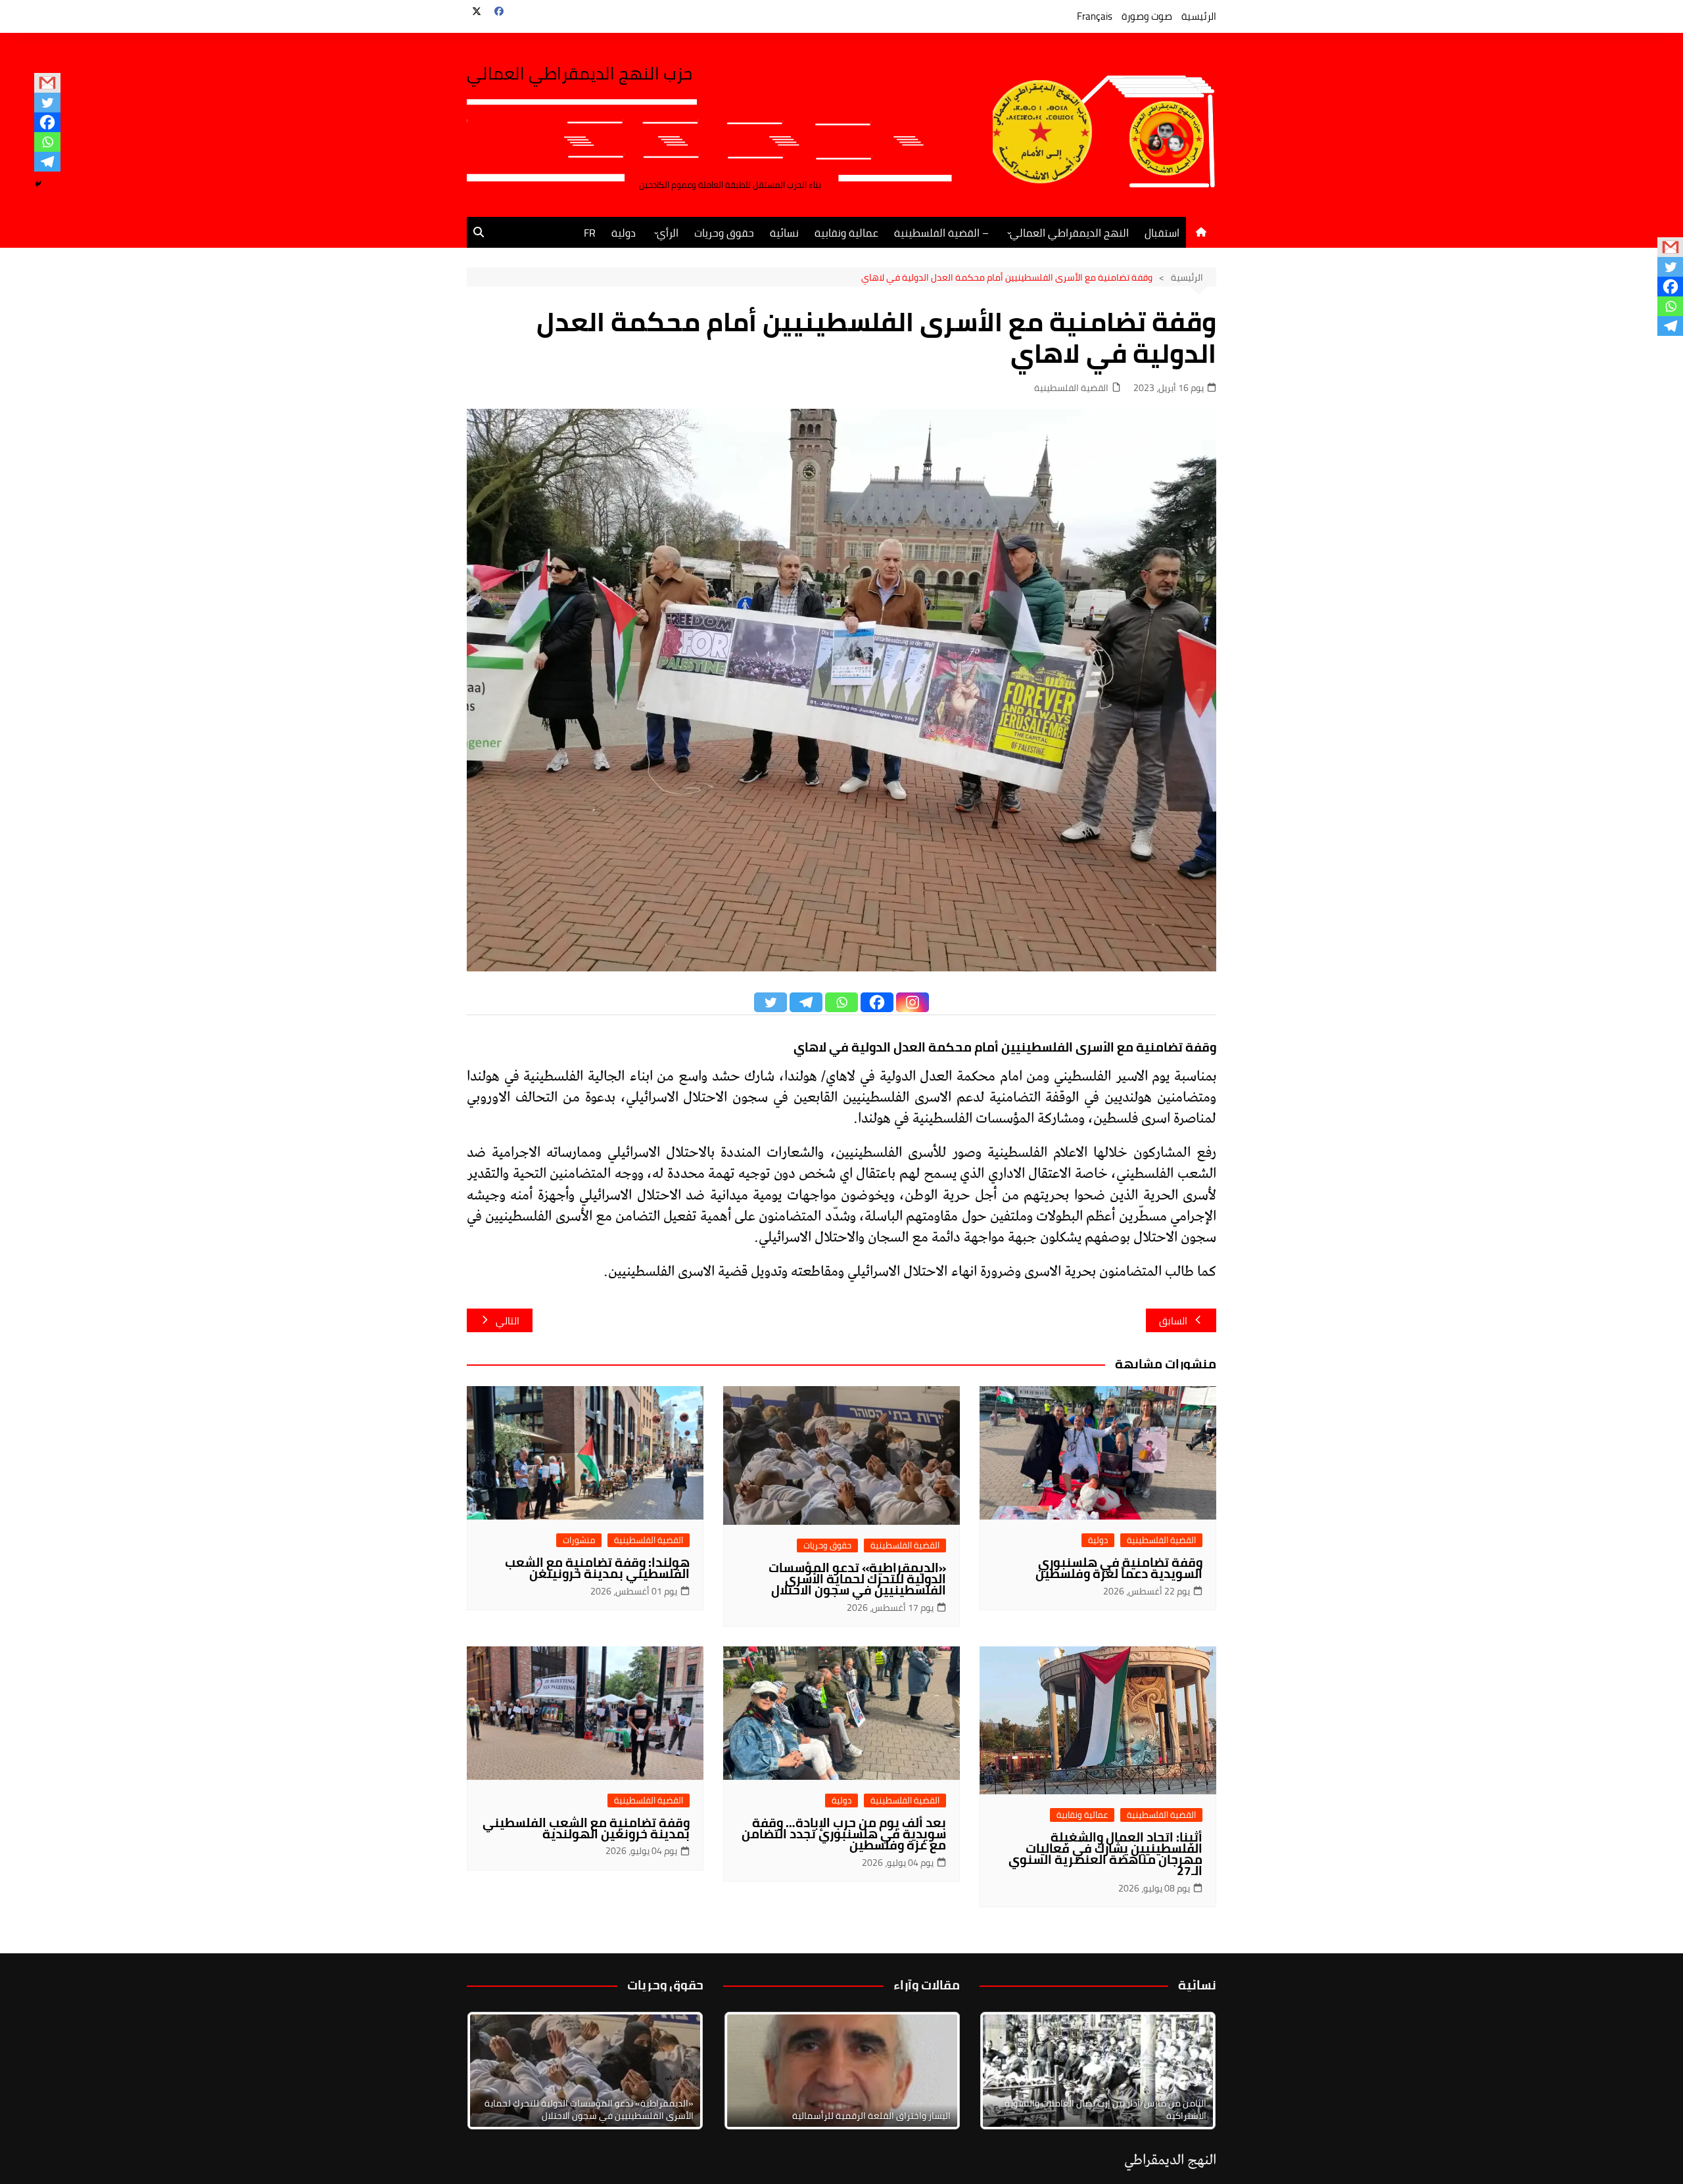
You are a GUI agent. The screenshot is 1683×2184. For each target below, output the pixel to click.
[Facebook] (47, 122)
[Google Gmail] (47, 83)
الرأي (668, 233)
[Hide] (38, 184)
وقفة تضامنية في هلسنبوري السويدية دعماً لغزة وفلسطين (1119, 1568)
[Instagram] (913, 1002)
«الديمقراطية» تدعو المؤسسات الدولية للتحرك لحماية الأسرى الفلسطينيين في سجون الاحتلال (857, 1579)
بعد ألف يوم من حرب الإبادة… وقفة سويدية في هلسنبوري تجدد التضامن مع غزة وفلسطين (844, 1834)
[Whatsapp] (47, 142)
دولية (624, 233)
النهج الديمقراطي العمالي (1069, 233)
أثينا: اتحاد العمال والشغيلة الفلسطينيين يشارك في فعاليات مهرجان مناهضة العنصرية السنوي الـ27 (1105, 1854)
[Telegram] (47, 162)
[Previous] (751, 2070)
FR (590, 233)
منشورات (579, 1540)
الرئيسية (1199, 16)
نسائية (784, 233)
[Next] (1189, 2070)
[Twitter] (47, 103)
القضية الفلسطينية (1071, 388)
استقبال (1162, 233)
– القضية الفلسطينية (941, 233)
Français (1095, 16)
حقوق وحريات (724, 233)
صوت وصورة (1147, 16)
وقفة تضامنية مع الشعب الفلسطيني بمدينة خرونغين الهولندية (586, 1828)
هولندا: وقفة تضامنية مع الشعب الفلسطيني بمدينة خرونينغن (597, 1568)
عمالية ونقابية (846, 233)
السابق (1173, 1321)
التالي (508, 1321)
